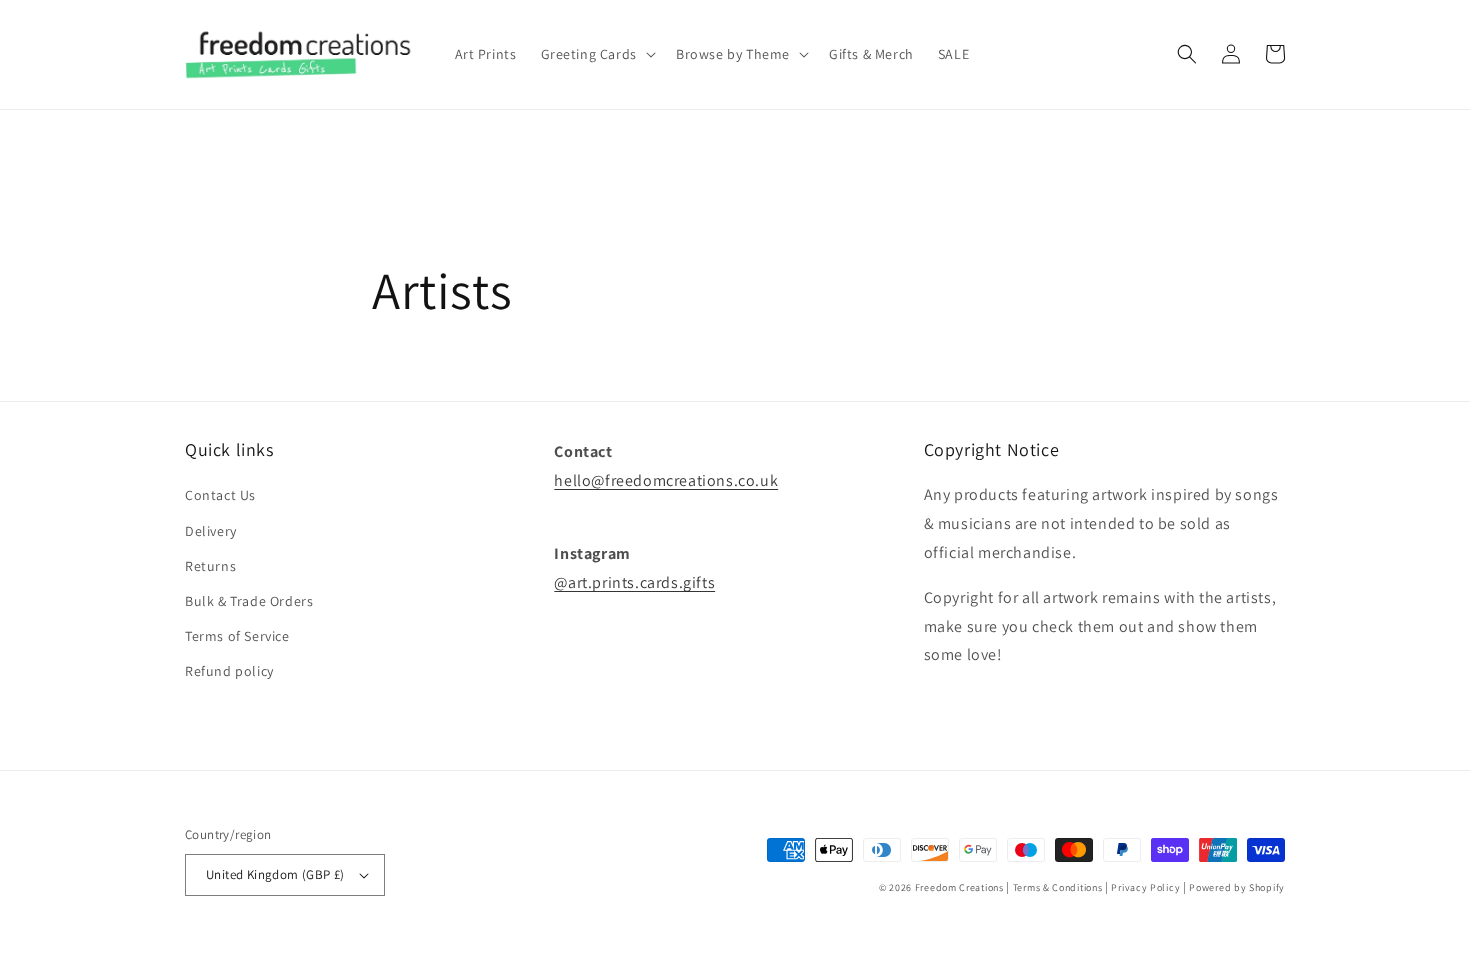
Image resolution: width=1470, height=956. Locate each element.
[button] (596, 54)
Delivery (211, 531)
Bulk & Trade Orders (249, 601)
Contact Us (220, 495)
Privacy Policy (1145, 887)
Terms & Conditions (1058, 887)
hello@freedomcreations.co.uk (666, 480)
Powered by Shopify (1237, 887)
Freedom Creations (959, 887)
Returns (210, 566)
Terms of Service (237, 636)
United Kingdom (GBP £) (275, 874)
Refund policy (229, 671)
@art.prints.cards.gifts (634, 582)
